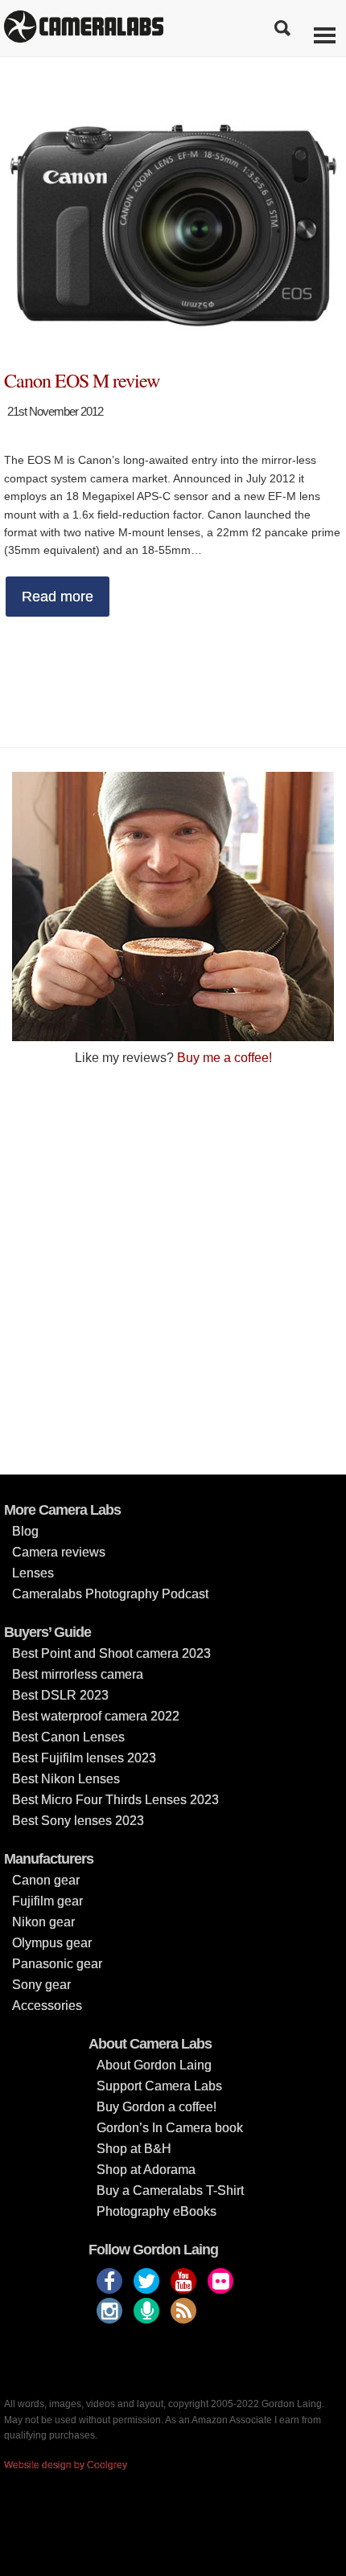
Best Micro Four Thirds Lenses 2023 (115, 1800)
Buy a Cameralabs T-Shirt (170, 2190)
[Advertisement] (173, 1269)
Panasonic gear (57, 1964)
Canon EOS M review (82, 380)
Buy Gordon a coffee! (157, 2107)
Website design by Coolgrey (66, 2465)
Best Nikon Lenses (66, 1779)
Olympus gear (52, 1943)
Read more (58, 597)
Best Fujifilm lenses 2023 (84, 1758)
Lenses (33, 1573)
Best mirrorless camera (78, 1674)
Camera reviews (59, 1552)
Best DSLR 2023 (60, 1695)
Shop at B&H (134, 2149)
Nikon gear (43, 1922)
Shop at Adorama (146, 2170)
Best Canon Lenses (68, 1737)
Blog (25, 1531)
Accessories (47, 2006)
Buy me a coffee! (224, 1058)
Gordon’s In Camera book (170, 2128)
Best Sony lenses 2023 (78, 1821)
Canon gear (46, 1880)
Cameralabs (84, 28)
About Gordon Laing (154, 2065)
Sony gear (41, 1985)
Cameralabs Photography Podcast (110, 1594)
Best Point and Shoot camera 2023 (111, 1653)
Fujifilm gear (47, 1901)
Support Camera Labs (159, 2086)
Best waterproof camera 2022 (96, 1716)
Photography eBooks (157, 2211)
